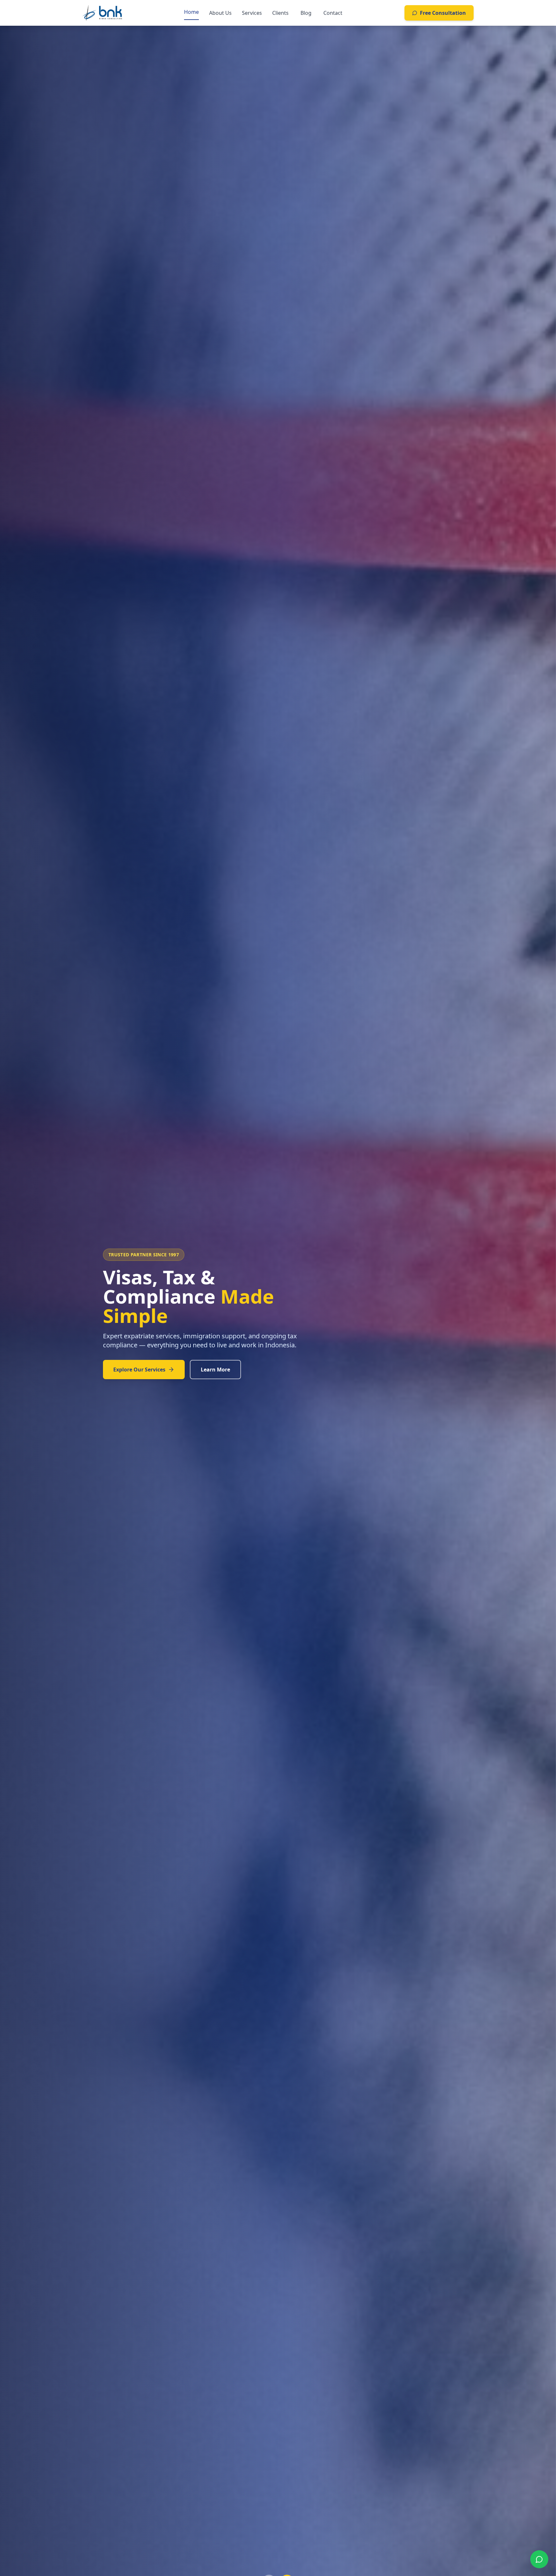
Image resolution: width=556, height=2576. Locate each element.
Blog (306, 13)
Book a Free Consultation (146, 1360)
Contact (333, 13)
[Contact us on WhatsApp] (539, 2559)
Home (191, 12)
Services (252, 13)
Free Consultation (443, 13)
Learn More (228, 1360)
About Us (220, 13)
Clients (280, 13)
